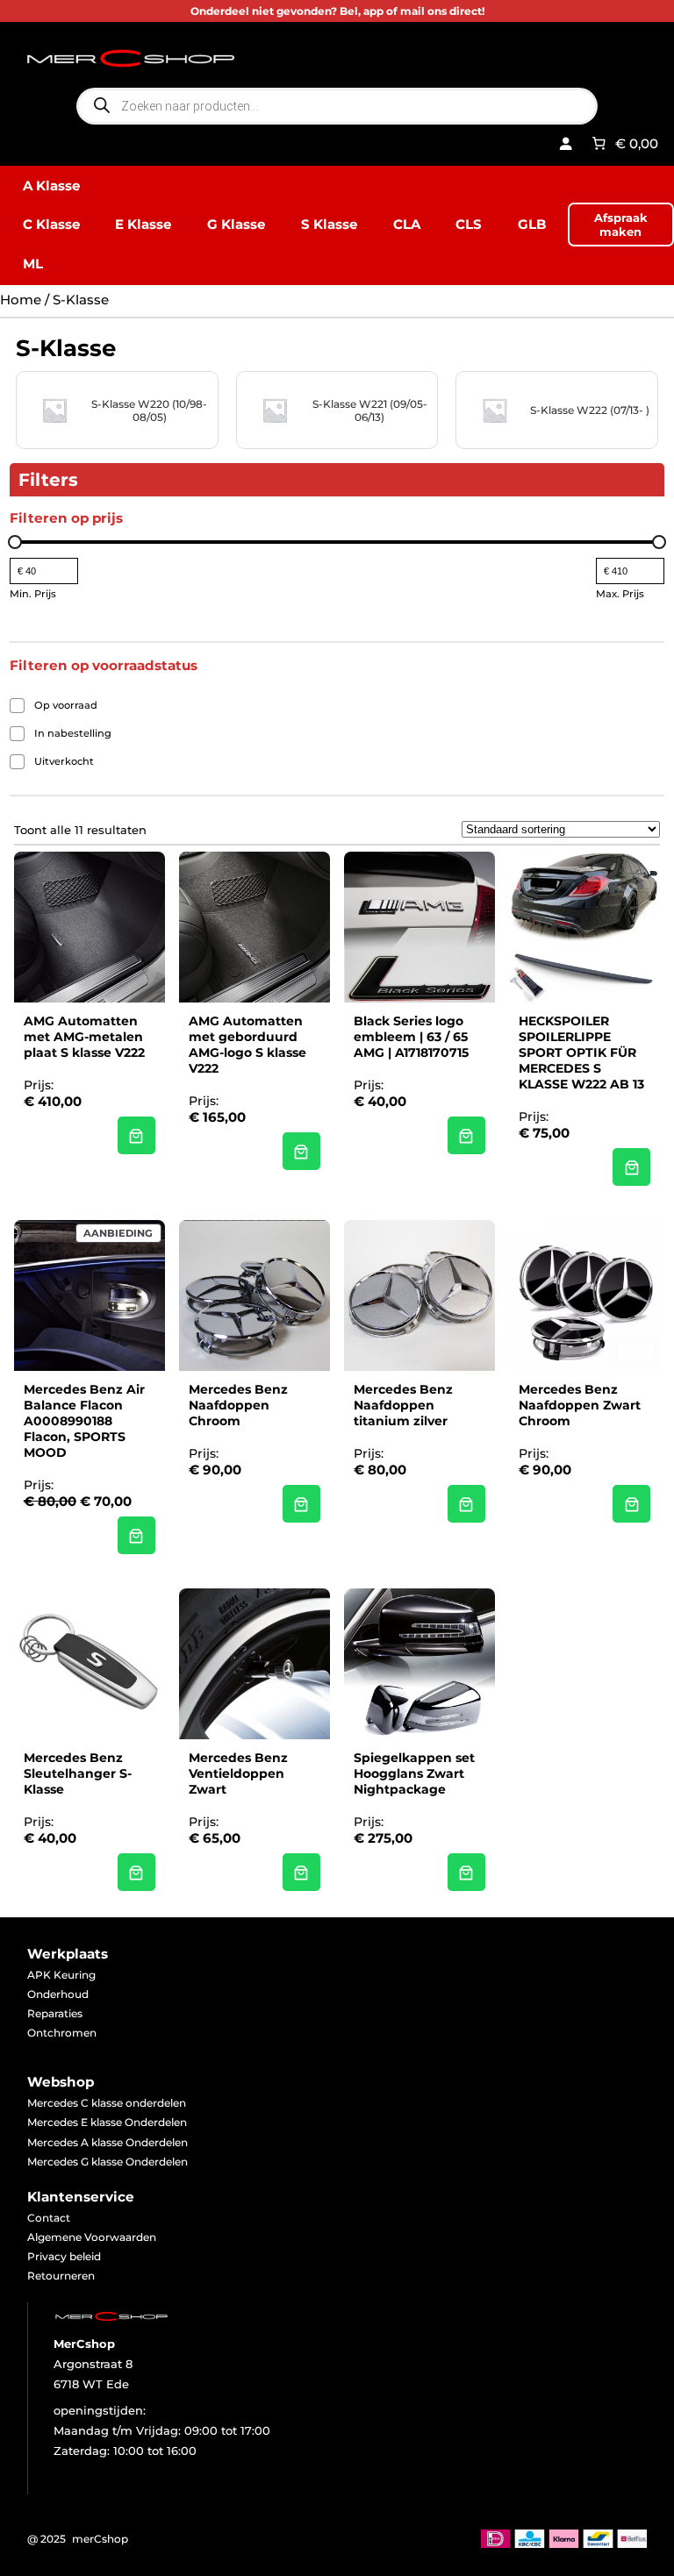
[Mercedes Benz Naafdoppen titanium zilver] (467, 1504)
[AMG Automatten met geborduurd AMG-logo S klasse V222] (302, 1152)
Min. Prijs (33, 594)
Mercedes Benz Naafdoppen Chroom (238, 1405)
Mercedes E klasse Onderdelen (107, 2122)
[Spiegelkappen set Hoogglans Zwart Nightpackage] (467, 1873)
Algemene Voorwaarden (92, 2237)
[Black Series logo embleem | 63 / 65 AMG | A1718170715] (467, 1136)
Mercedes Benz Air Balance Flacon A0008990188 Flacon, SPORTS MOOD (84, 1421)
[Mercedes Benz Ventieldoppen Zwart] (302, 1873)
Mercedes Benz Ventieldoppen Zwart (238, 1773)
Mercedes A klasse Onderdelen (108, 2142)
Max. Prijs (620, 594)
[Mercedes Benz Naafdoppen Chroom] (302, 1504)
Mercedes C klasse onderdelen (107, 2103)
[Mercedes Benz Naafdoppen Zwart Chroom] (632, 1504)
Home (21, 300)
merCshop (100, 2539)
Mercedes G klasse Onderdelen (108, 2162)
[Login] (566, 144)
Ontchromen (62, 2033)
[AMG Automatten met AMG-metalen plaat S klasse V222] (137, 1136)
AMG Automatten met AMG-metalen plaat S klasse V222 (84, 1037)
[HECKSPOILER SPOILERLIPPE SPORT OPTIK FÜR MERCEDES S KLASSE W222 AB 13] (632, 1167)
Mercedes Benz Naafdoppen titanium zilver (403, 1405)
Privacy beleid (64, 2256)
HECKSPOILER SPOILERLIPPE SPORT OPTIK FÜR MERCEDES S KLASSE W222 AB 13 (581, 1053)
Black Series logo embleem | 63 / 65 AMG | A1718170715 (411, 1037)
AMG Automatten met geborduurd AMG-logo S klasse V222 (247, 1045)
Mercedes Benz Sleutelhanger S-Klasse (78, 1773)
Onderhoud (58, 1994)
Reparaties (55, 2013)
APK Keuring (61, 1975)
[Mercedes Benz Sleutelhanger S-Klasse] (137, 1873)
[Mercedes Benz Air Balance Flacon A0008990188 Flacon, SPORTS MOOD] (137, 1536)
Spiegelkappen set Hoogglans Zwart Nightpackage (414, 1773)
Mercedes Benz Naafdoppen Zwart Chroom (580, 1405)
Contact (49, 2218)
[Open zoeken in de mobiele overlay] (337, 106)
